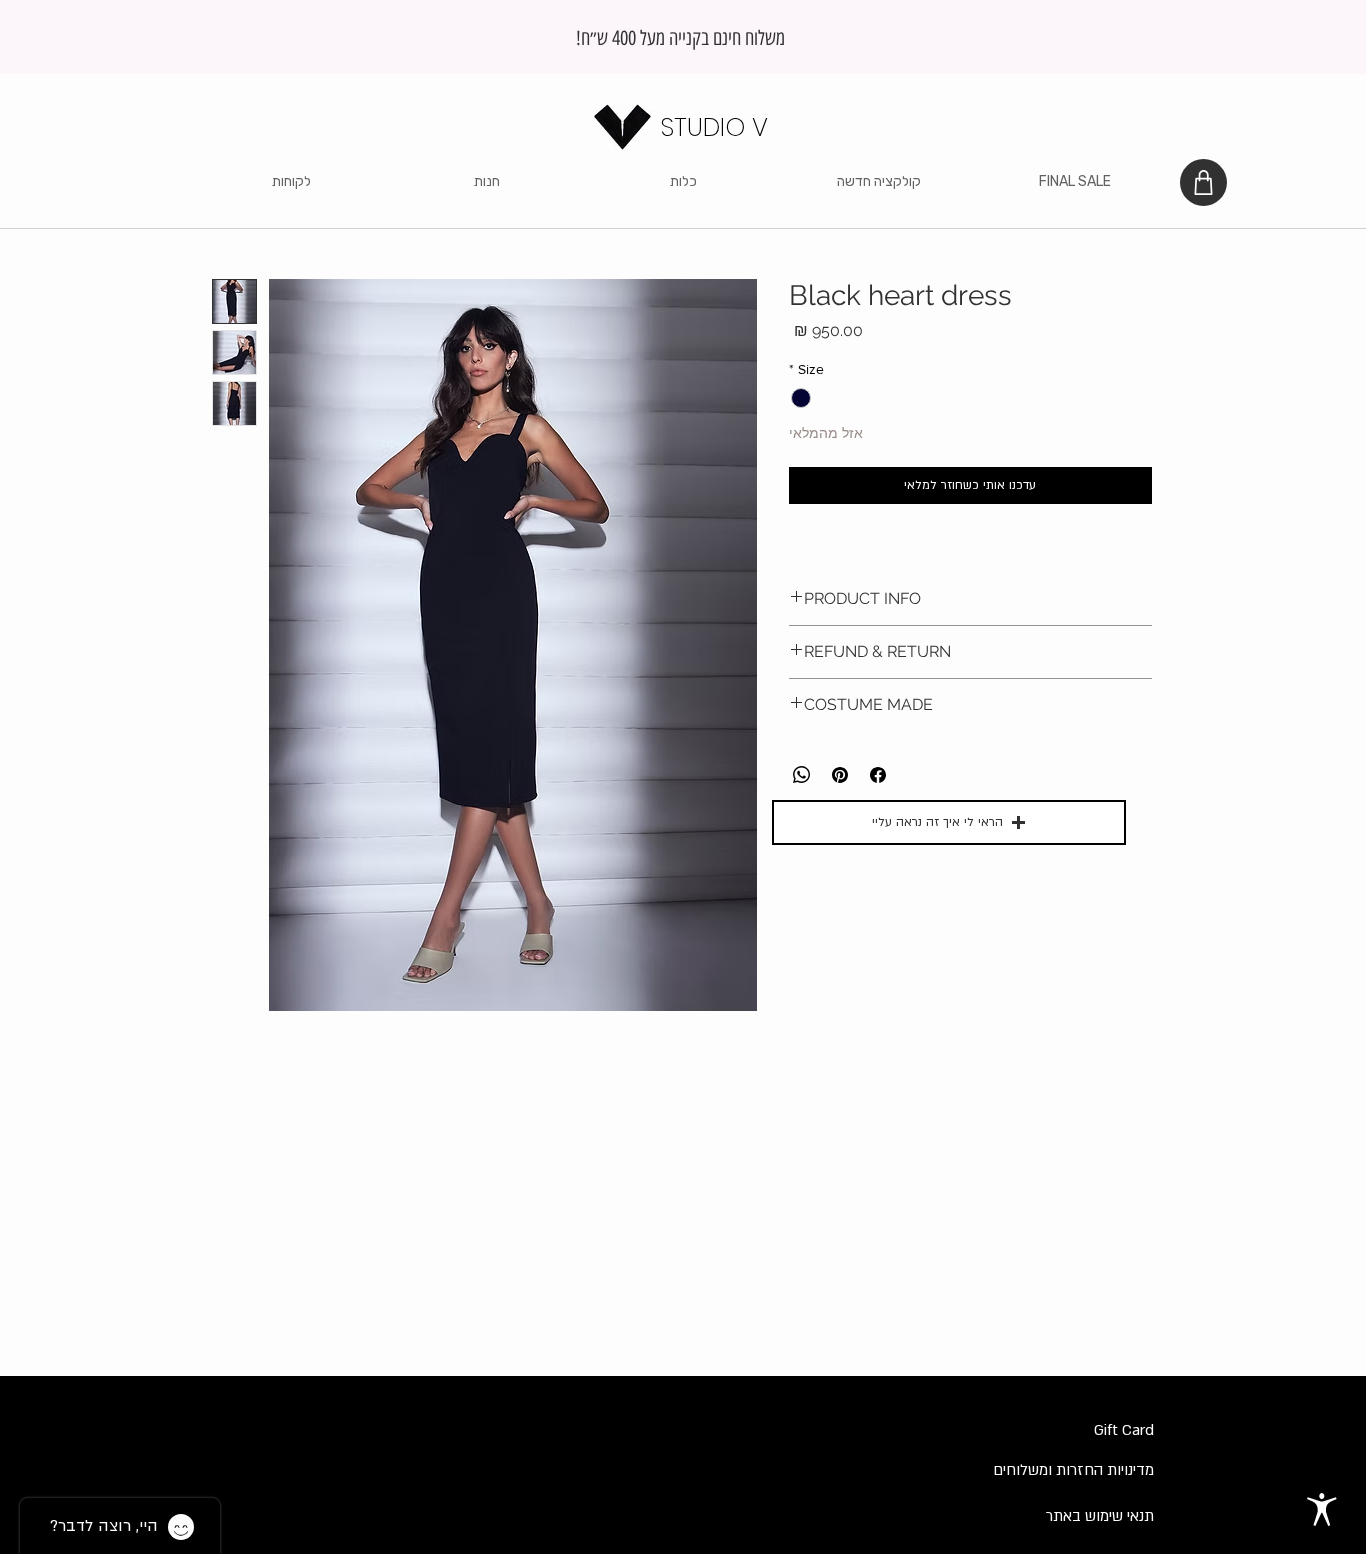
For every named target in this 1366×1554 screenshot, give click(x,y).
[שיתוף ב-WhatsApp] (802, 775)
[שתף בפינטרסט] (840, 775)
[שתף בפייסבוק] (878, 775)
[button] (487, 182)
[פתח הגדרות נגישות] (1322, 1510)
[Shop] (1203, 182)
